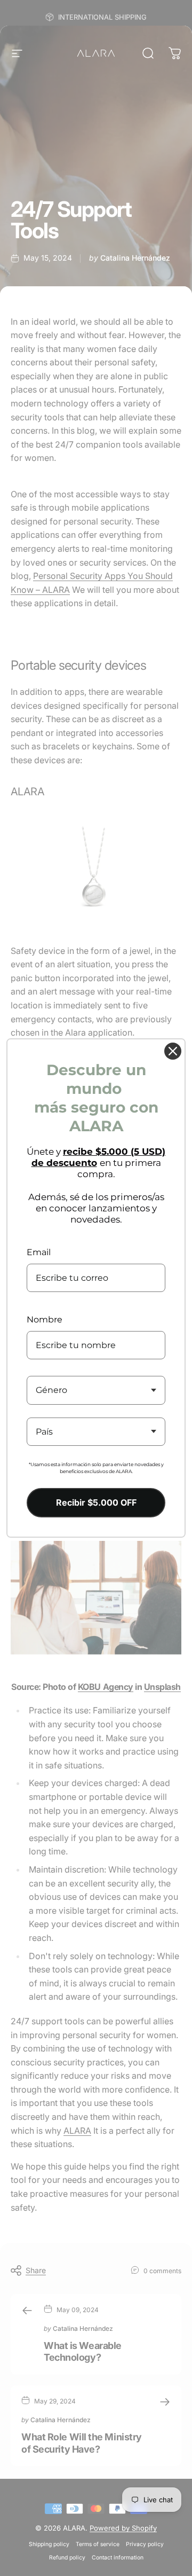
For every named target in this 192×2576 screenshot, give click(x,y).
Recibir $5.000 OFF (96, 1502)
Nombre (45, 1320)
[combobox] (96, 1390)
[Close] (173, 1051)
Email (39, 1252)
